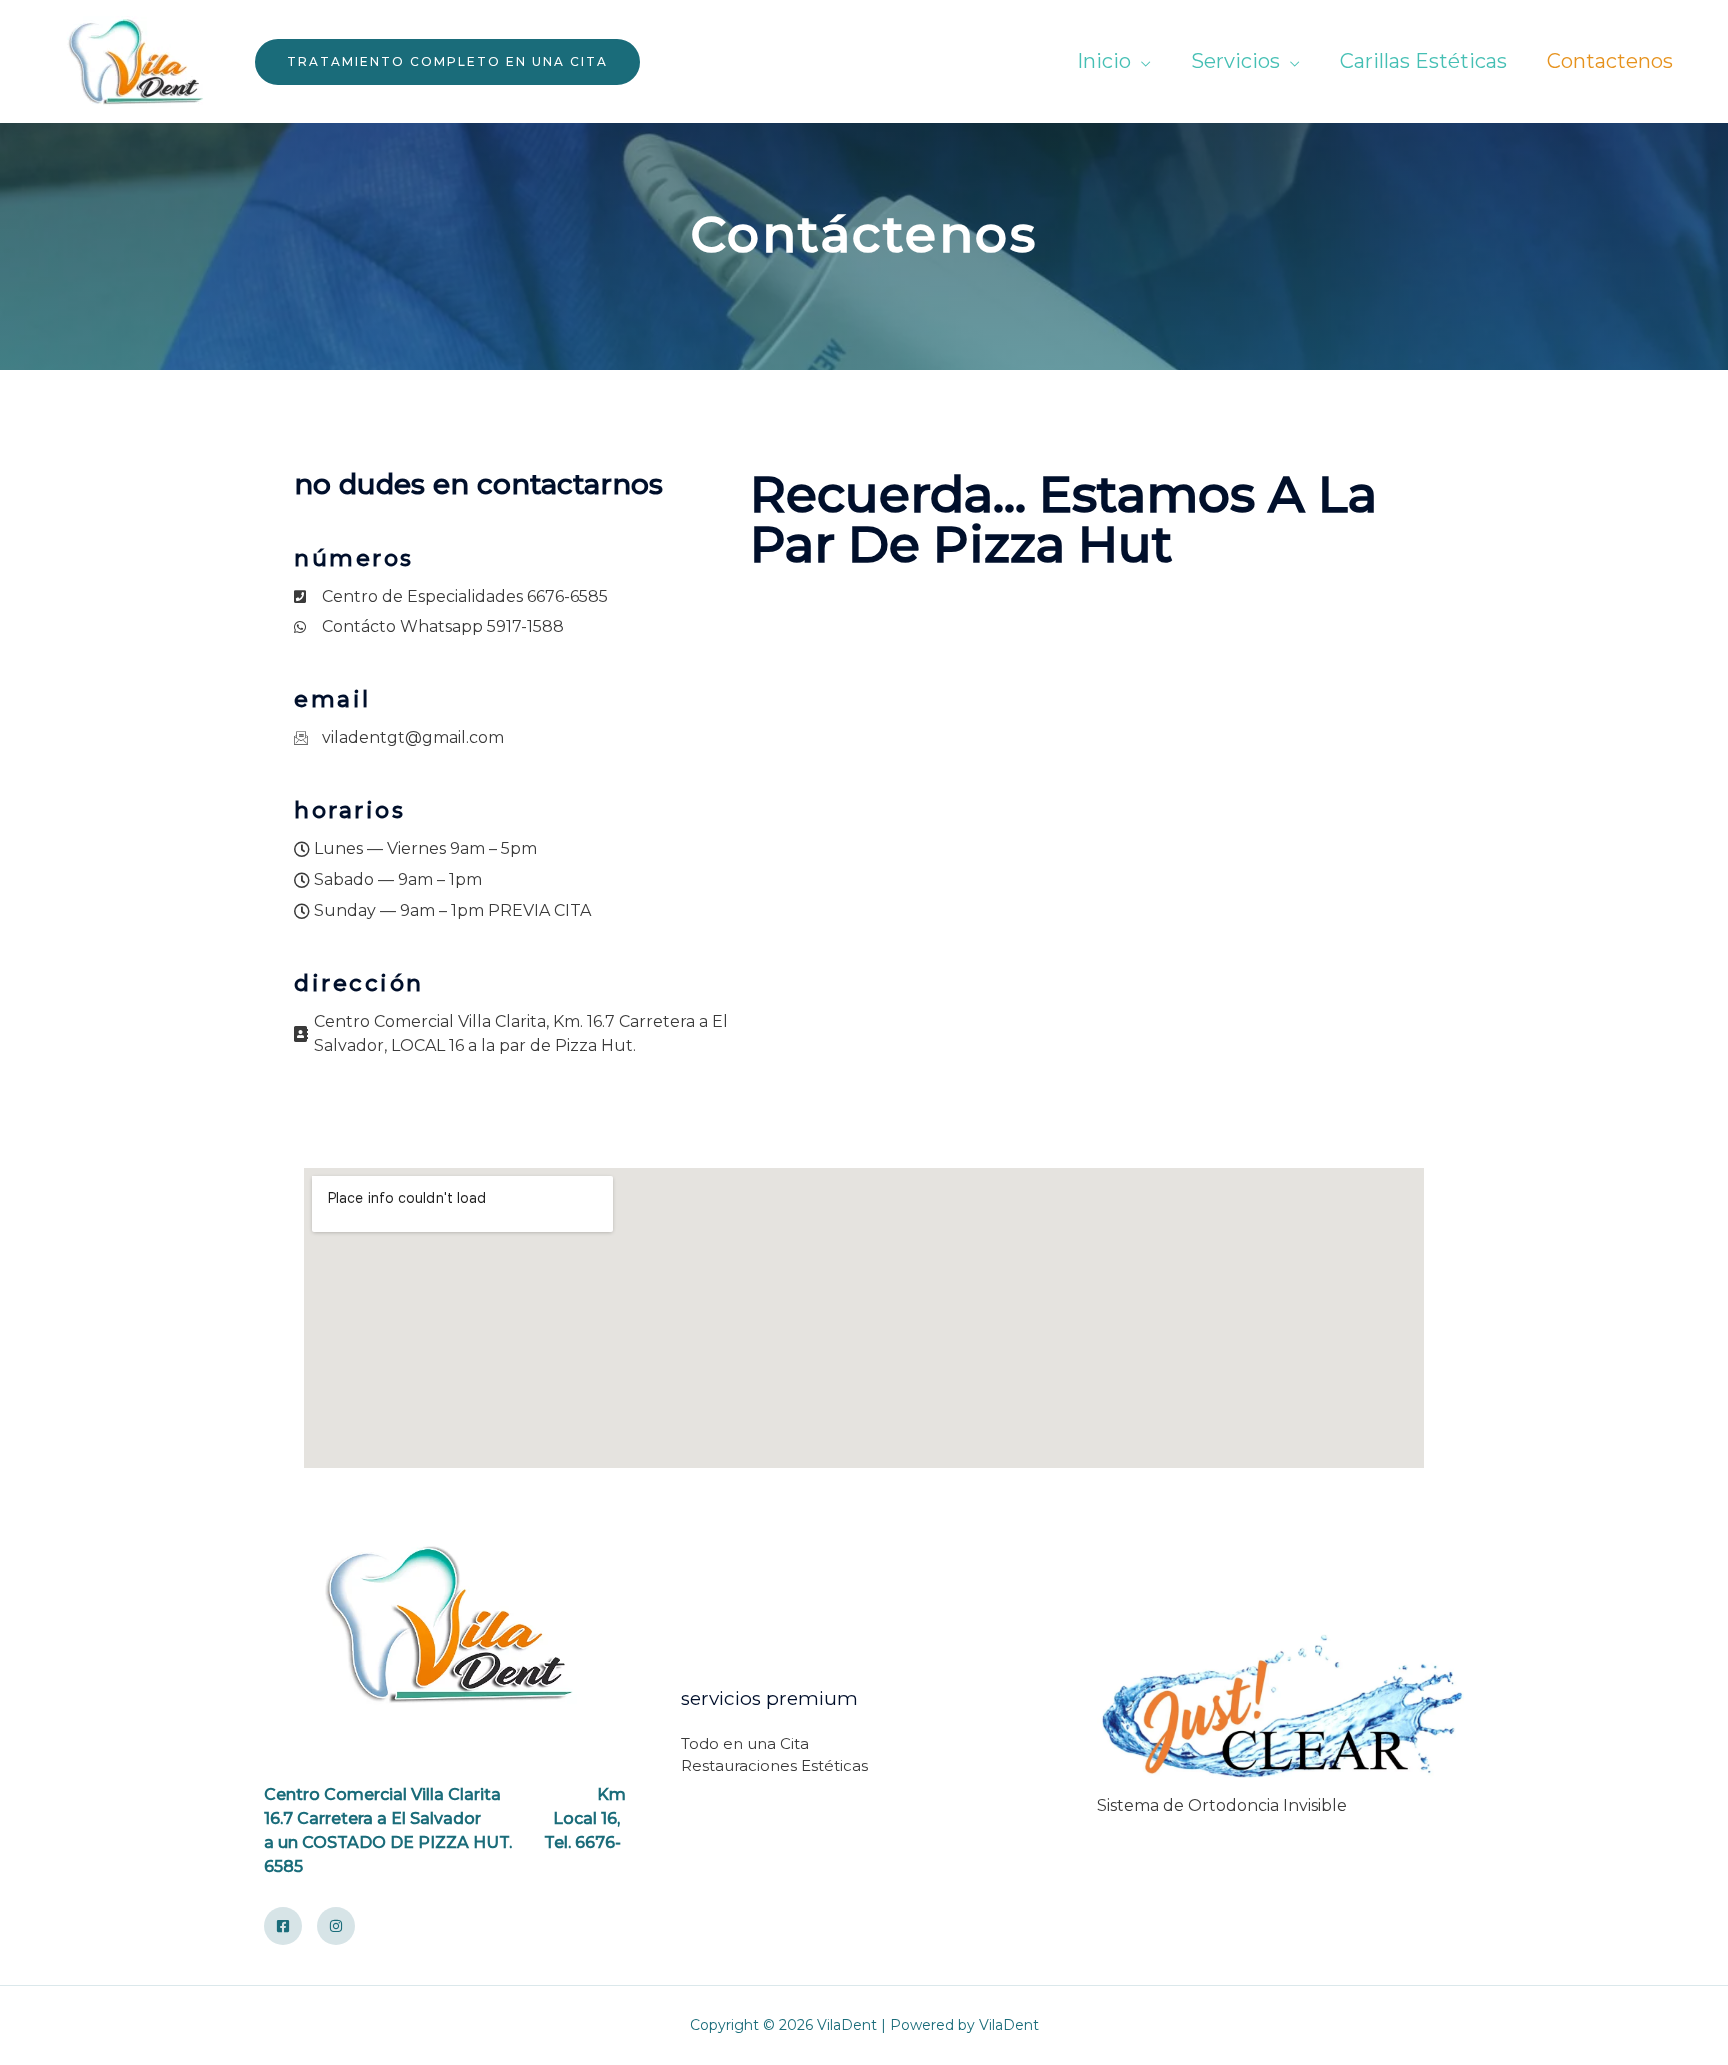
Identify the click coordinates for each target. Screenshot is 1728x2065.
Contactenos (1610, 61)
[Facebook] (283, 1926)
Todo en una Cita (745, 1743)
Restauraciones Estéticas (774, 1765)
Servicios (1235, 61)
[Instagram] (336, 1926)
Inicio (1104, 61)
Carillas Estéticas (1423, 61)
